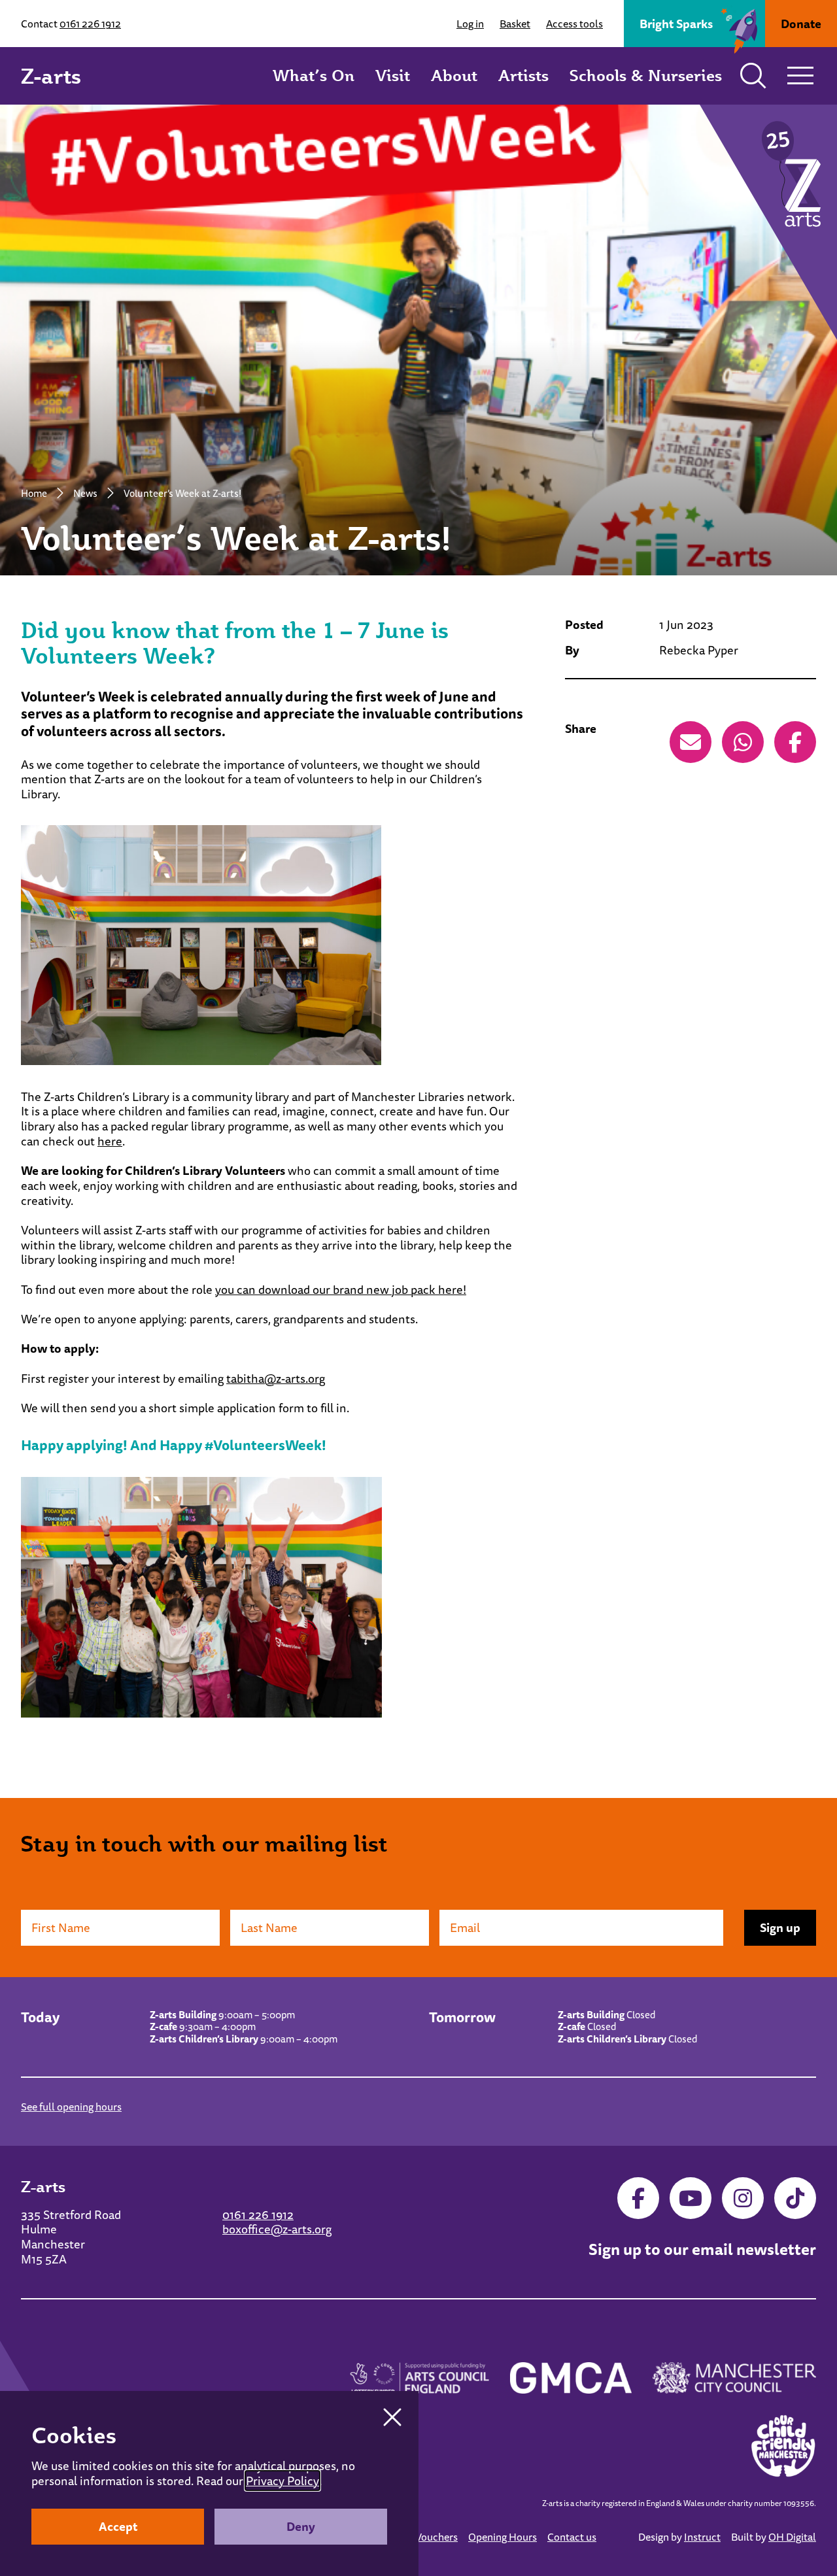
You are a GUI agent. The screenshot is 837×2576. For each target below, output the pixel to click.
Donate (801, 24)
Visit (393, 75)
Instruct (702, 2537)
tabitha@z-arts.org (276, 1378)
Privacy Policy (282, 2481)
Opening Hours (503, 2537)
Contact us (572, 2537)
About (454, 75)
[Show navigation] (800, 76)
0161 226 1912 (90, 24)
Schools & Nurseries (646, 75)
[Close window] (392, 2417)
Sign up (780, 1927)
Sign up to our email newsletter (702, 2250)
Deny (301, 2526)
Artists (523, 75)
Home (34, 493)
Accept (118, 2526)
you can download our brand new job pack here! (341, 1289)
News (85, 493)
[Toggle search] (753, 76)
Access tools (574, 24)
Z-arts (51, 76)
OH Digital (792, 2537)
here (110, 1141)
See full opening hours (71, 2107)
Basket (515, 24)
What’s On (314, 75)
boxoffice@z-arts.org (277, 2229)
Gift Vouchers (427, 2537)
